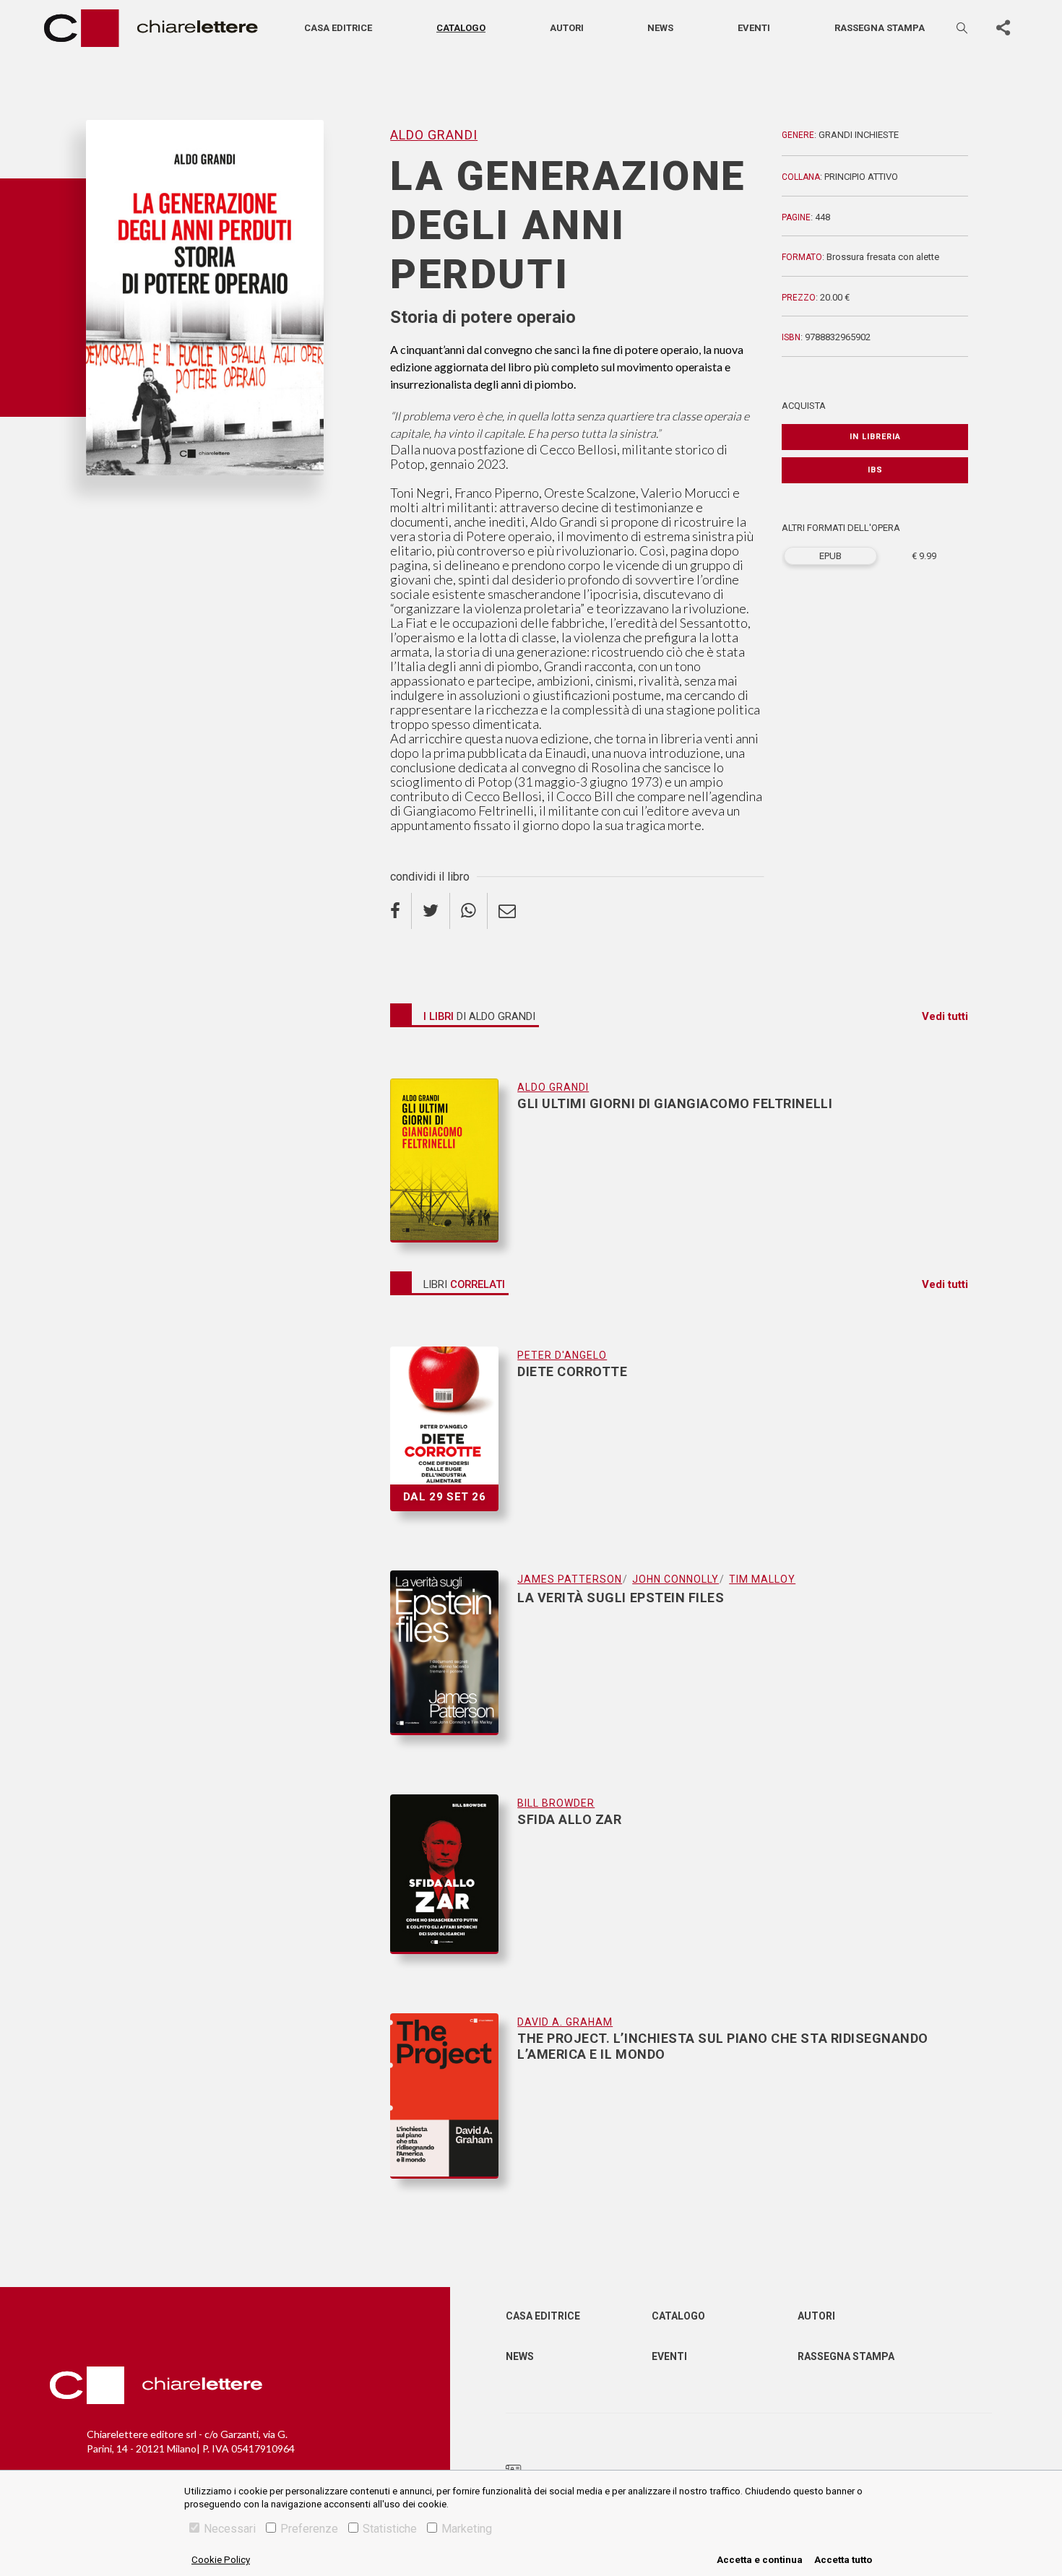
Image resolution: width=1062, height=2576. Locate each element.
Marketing (467, 2529)
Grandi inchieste (859, 135)
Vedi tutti (945, 1016)
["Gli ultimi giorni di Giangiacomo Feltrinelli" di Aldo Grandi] (454, 1161)
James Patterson (570, 1579)
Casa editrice (338, 28)
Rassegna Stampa (846, 2356)
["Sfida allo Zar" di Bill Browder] (454, 1888)
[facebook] (401, 911)
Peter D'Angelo (562, 1355)
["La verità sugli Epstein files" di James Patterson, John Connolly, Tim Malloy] (454, 1667)
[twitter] (431, 911)
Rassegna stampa (880, 28)
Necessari (230, 2529)
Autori (567, 28)
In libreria (875, 437)
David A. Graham (565, 2022)
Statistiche (390, 2529)
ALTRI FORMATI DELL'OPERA (841, 528)
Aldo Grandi (116, 499)
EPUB (830, 556)
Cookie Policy (221, 2560)
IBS (875, 470)
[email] (507, 911)
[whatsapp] (469, 911)
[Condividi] (1003, 28)
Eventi (754, 28)
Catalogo (461, 28)
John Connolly (675, 1579)
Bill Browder (556, 1803)
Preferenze (309, 2529)
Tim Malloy (762, 1579)
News (660, 28)
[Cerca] (963, 28)
